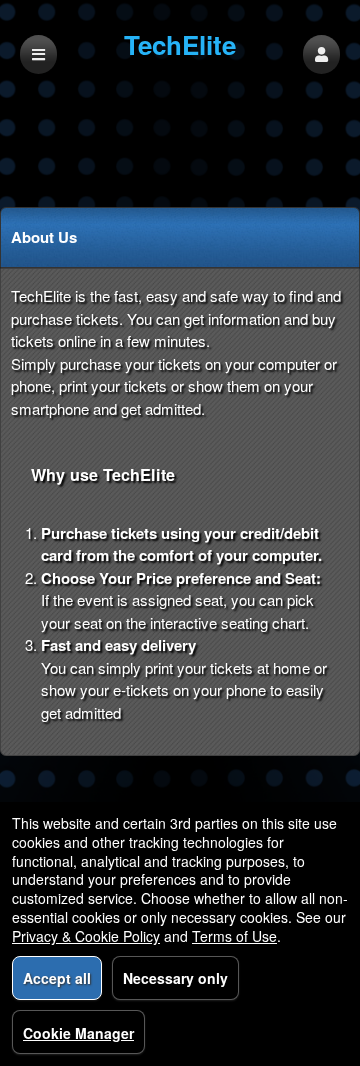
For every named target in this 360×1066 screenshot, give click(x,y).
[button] (321, 54)
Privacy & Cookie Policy (86, 936)
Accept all (57, 978)
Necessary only (175, 978)
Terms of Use (234, 936)
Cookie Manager (78, 1033)
